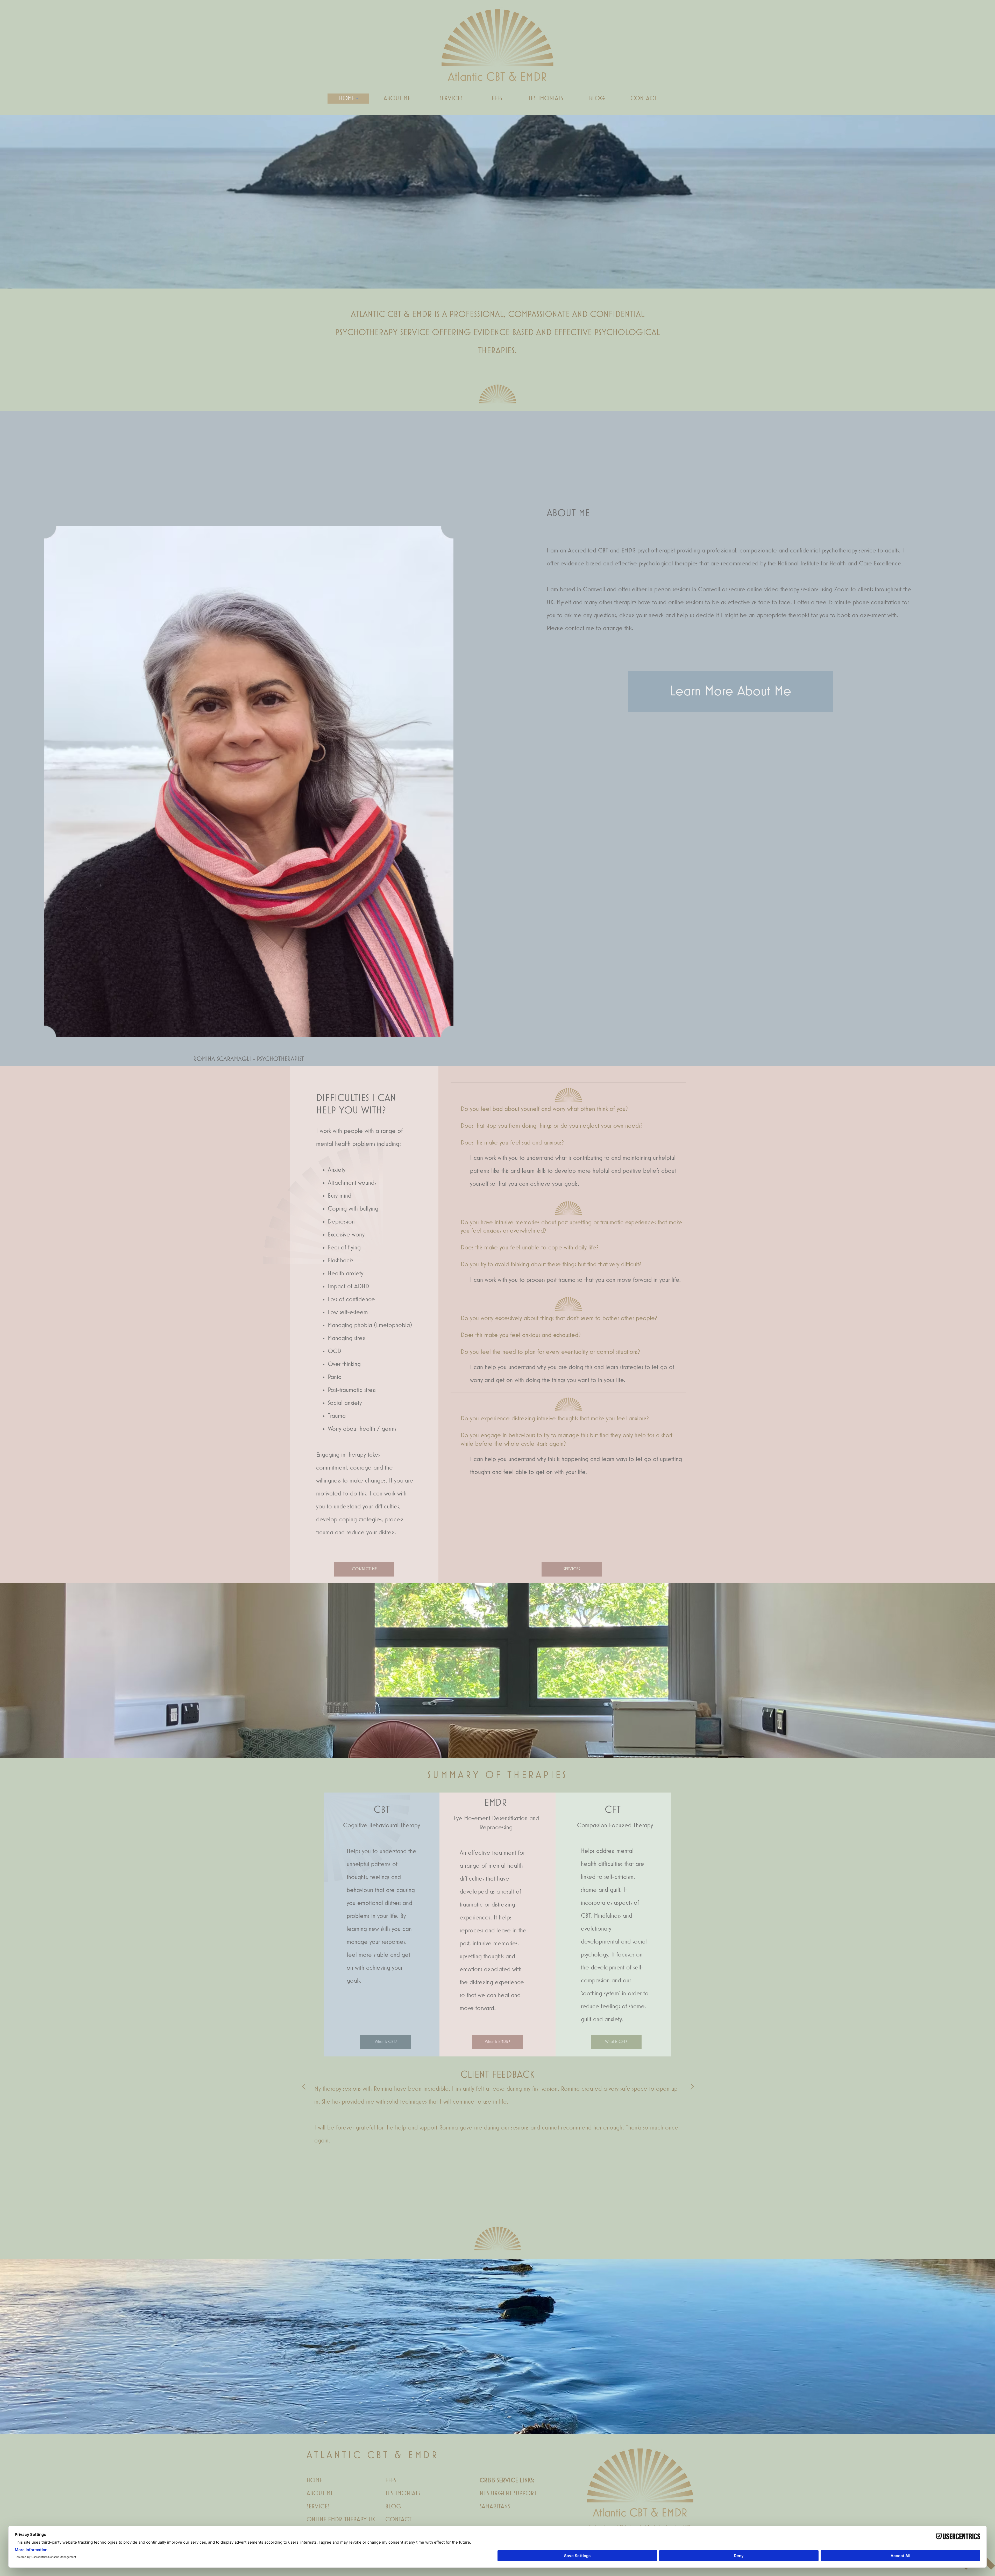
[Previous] (304, 2087)
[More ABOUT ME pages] (413, 98)
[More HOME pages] (357, 98)
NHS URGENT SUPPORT (508, 2493)
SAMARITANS (495, 2507)
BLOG (393, 2507)
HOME (314, 2480)
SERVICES (318, 2507)
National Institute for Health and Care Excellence (839, 564)
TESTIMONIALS (403, 2493)
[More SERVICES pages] (465, 98)
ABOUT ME (320, 2493)
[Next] (692, 2087)
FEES (391, 2480)
